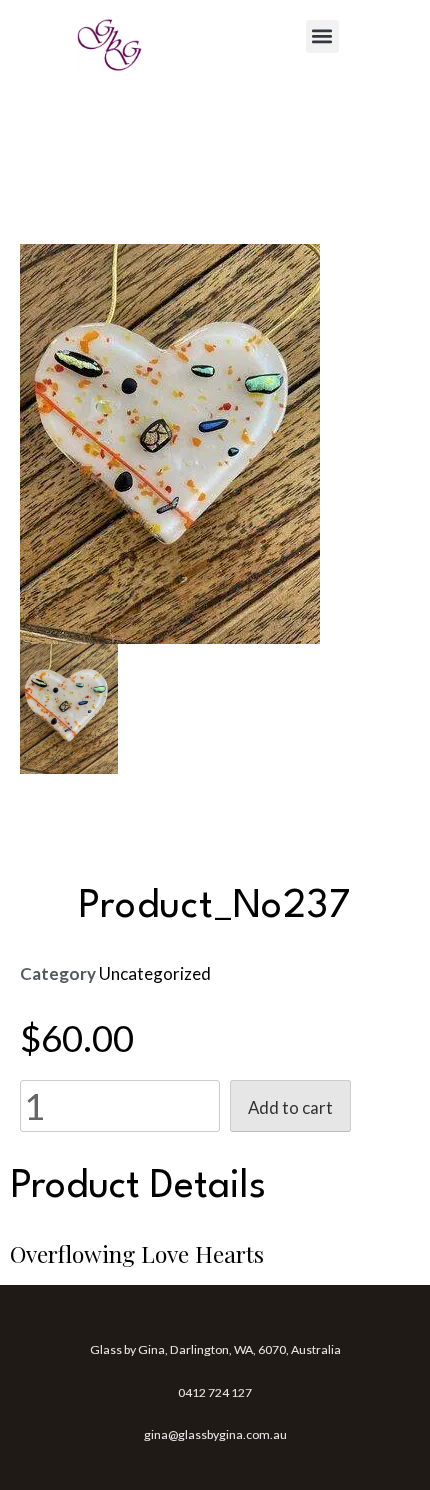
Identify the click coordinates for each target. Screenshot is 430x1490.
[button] (322, 36)
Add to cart (290, 1107)
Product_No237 (214, 907)
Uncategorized (155, 973)
